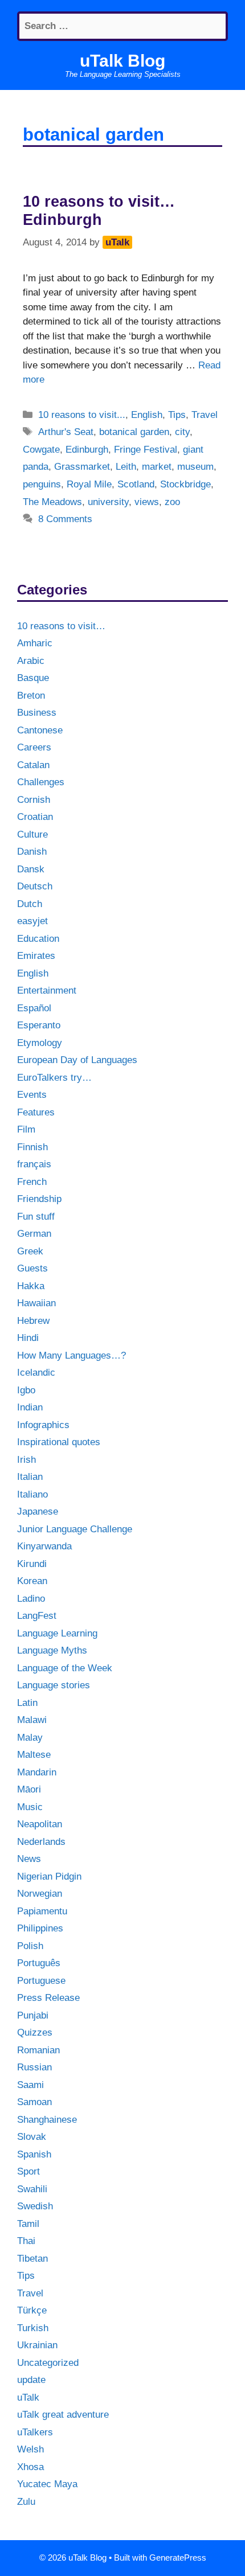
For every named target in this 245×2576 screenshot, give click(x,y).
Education (38, 939)
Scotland (136, 484)
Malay (30, 1738)
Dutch (30, 904)
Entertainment (47, 990)
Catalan (33, 765)
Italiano (32, 1494)
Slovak (32, 2137)
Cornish (34, 800)
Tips (177, 415)
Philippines (40, 1928)
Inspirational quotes (59, 1442)
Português (39, 1963)
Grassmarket (82, 467)
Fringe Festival (146, 450)
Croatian (35, 817)
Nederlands (41, 1842)
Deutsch (35, 886)
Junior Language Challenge (75, 1529)
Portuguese (41, 1981)
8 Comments (65, 519)
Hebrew (33, 1321)
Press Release (48, 1998)
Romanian (38, 2050)
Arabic (31, 661)
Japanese (38, 1511)
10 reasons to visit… (61, 626)
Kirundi (32, 1564)
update (31, 2380)
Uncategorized (48, 2363)
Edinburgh (87, 450)
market (157, 467)
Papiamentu (42, 1911)
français (34, 1164)
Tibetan (32, 2259)
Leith (126, 467)
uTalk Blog (122, 61)
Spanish (34, 2154)
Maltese (34, 1755)
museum (195, 467)
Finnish (32, 1147)
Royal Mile (89, 484)
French (32, 1182)
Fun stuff (36, 1217)
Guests (32, 1268)
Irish (26, 1460)
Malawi (32, 1720)
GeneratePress (178, 2557)
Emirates (36, 956)
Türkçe (32, 2310)
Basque (33, 678)
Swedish (35, 2206)
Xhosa (30, 2467)
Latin (27, 1703)
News (29, 1859)
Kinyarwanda (44, 1546)
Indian (30, 1407)
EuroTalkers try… (54, 1078)
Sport (28, 2171)
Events (32, 1095)
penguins (42, 484)
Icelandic (36, 1373)
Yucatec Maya (47, 2484)
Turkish (33, 2328)
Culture (32, 834)
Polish (30, 1946)
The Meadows (52, 502)
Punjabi (33, 2015)
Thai (26, 2241)
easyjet (32, 921)
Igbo (26, 1390)
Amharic (35, 643)
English (147, 415)
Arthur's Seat (66, 432)
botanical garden (134, 432)
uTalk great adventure (63, 2415)
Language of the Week (65, 1668)
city (182, 432)
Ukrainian (37, 2345)
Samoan (34, 2102)
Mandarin (37, 1772)
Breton (31, 696)
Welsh (30, 2449)
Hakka (31, 1286)
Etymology (40, 1043)
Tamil (28, 2224)
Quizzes (35, 2033)
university (108, 502)
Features (36, 1112)
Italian (30, 1477)
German (34, 1234)
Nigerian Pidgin (49, 1876)
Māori (29, 1789)
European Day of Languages (77, 1060)
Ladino (31, 1599)
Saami (30, 2085)
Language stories (54, 1685)
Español (34, 1008)
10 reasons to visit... (82, 415)
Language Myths (52, 1650)
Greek (30, 1251)
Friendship (39, 1199)
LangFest (37, 1616)
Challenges (41, 782)
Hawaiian (36, 1303)
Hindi (28, 1338)
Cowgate (41, 450)
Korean (32, 1581)
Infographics (43, 1425)
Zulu (26, 2502)
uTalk (28, 2397)
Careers (34, 747)
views (147, 502)
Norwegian (40, 1894)
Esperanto (39, 1025)
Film (26, 1129)
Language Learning (57, 1633)
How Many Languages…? (72, 1355)
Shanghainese (47, 2120)
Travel (205, 415)
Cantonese (40, 730)
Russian (34, 2067)
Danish (32, 852)
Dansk (31, 869)
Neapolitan (40, 1824)
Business (37, 713)
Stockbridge (185, 484)
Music (30, 1807)
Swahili (32, 2189)
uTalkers (35, 2432)
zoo (172, 502)
